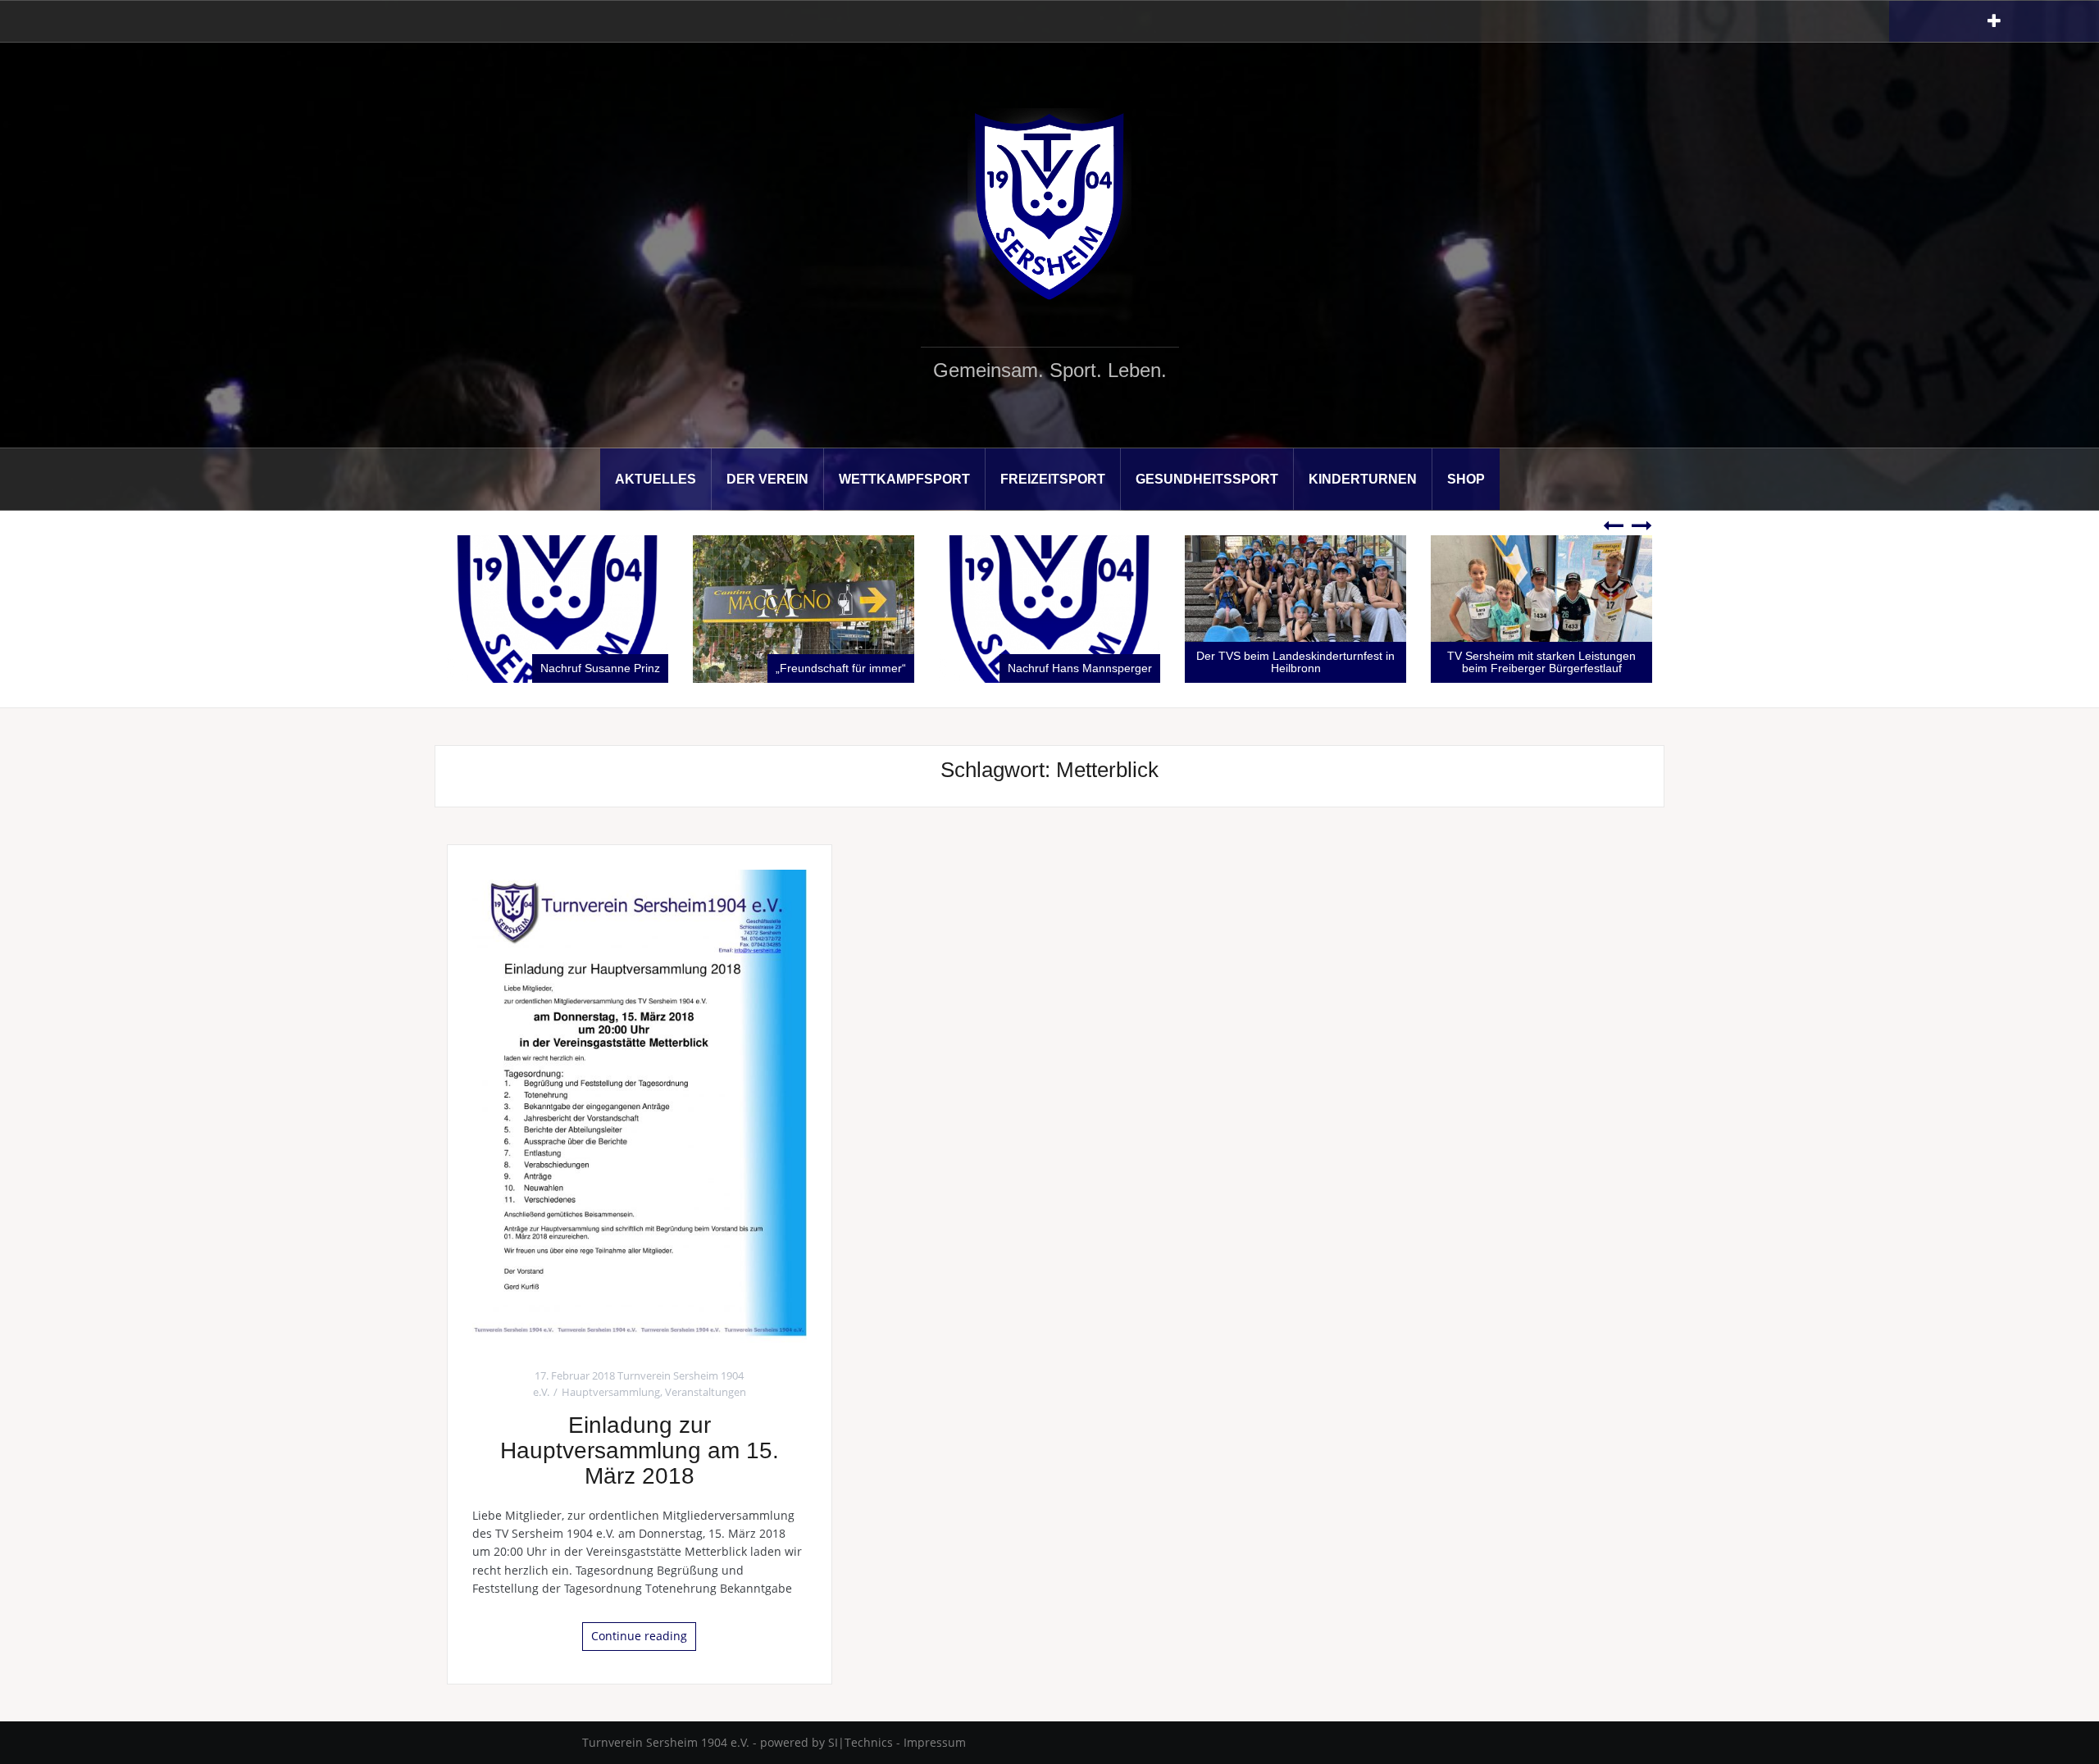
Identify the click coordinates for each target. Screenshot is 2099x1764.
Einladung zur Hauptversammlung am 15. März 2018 (640, 1450)
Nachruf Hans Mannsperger (834, 668)
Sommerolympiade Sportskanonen (1554, 668)
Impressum (935, 1742)
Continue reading (639, 1636)
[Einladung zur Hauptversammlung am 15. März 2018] (640, 1105)
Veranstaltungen (706, 1392)
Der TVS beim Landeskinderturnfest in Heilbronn (1049, 662)
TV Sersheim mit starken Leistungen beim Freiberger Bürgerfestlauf (1295, 662)
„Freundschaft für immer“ (595, 668)
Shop (1466, 479)
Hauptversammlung (611, 1392)
